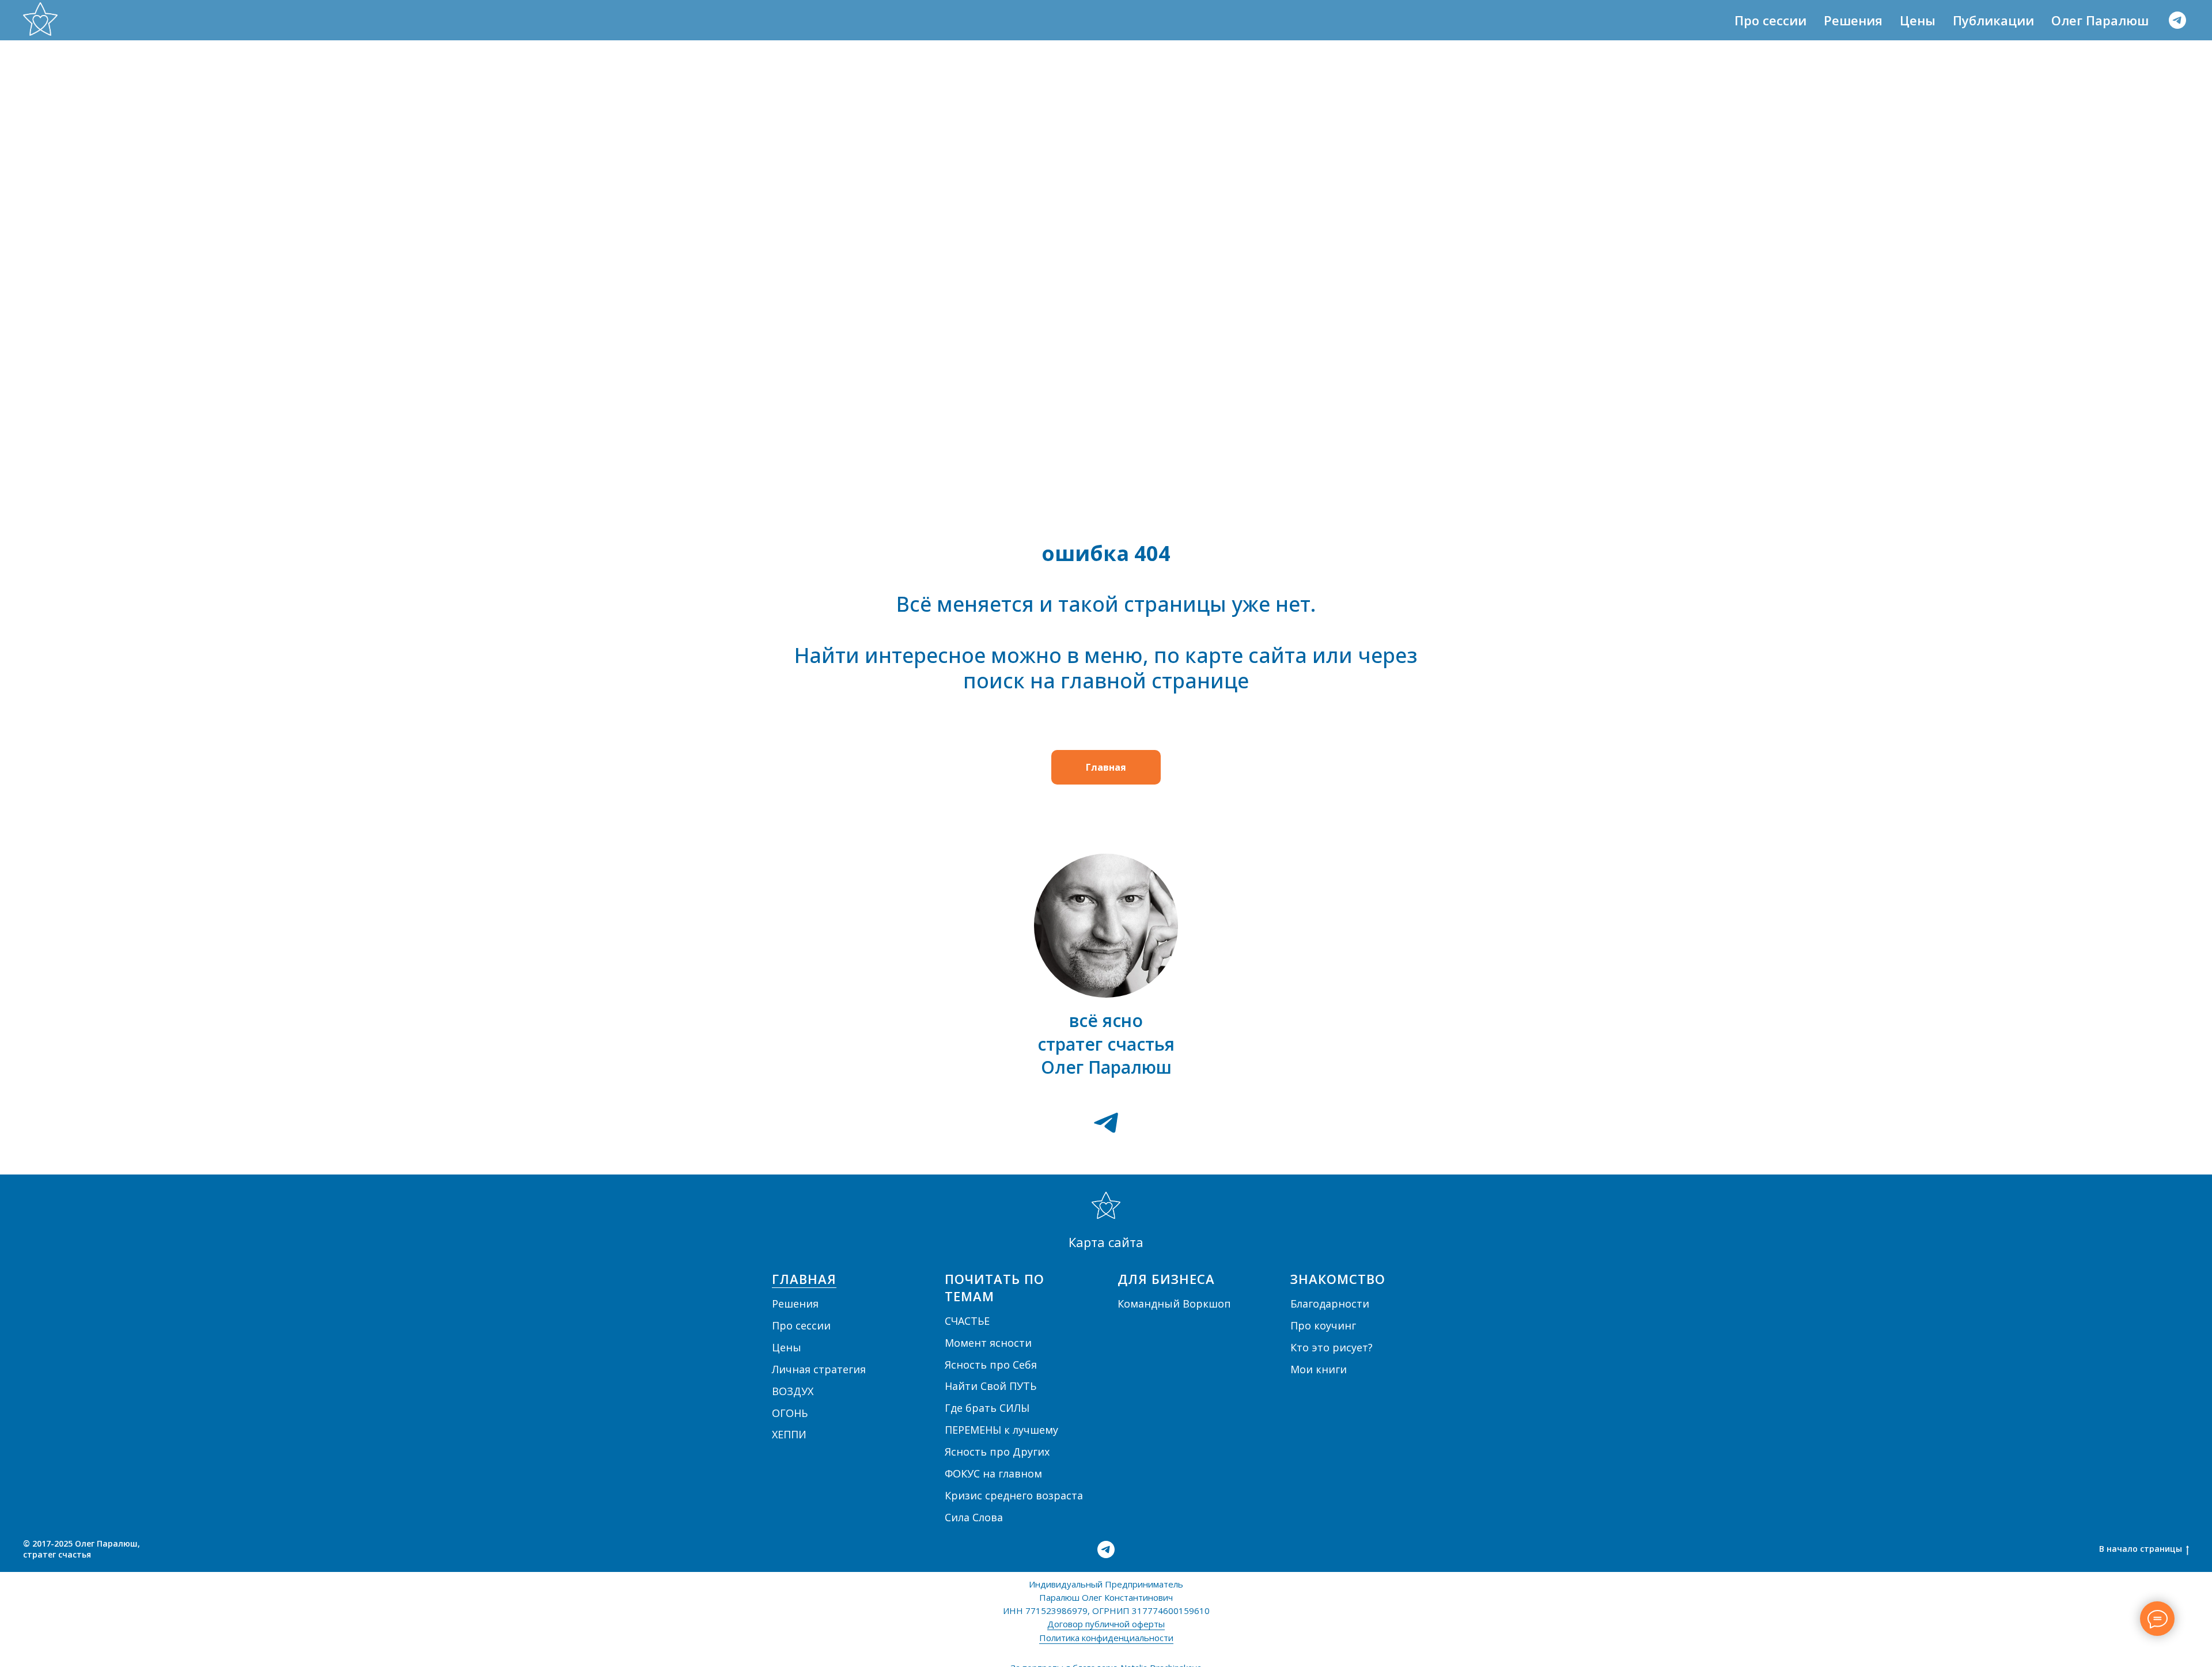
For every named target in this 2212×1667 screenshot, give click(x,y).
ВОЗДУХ (793, 1391)
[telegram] (2177, 20)
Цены (1918, 20)
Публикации (1993, 20)
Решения (1853, 20)
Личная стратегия (819, 1369)
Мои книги (1319, 1369)
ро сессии (805, 1325)
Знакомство (1338, 1279)
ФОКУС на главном (993, 1473)
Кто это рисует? (1332, 1347)
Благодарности (1330, 1304)
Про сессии (1770, 20)
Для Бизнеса (1166, 1279)
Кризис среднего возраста (1014, 1495)
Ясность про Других (997, 1452)
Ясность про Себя (991, 1365)
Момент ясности (988, 1343)
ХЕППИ (789, 1434)
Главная (804, 1279)
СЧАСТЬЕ (967, 1321)
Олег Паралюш (2100, 20)
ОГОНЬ (790, 1413)
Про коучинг (1323, 1325)
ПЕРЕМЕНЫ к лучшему (1001, 1430)
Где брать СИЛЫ (987, 1408)
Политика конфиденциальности (1106, 1638)
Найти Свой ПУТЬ (991, 1386)
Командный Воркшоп (1174, 1304)
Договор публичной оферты (1106, 1624)
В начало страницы (2141, 1549)
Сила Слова (974, 1517)
